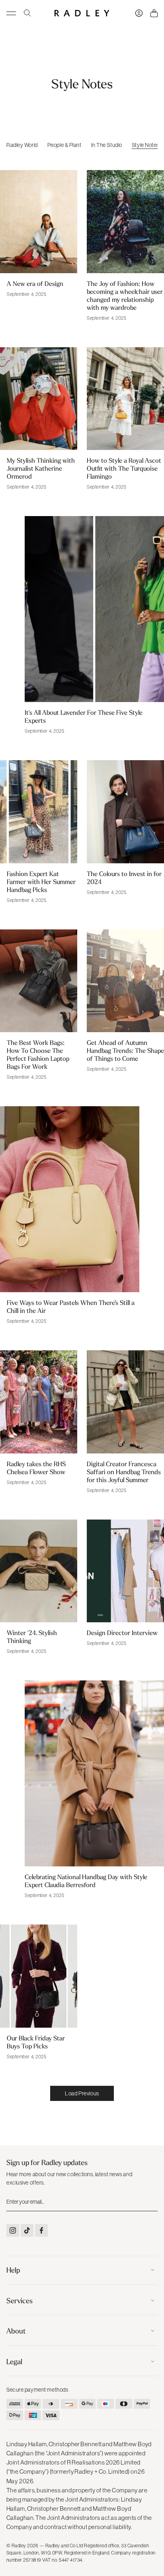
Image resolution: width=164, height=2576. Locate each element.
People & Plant (64, 145)
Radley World (22, 145)
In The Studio (107, 145)
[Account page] (139, 13)
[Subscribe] (151, 2202)
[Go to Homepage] (82, 13)
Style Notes (145, 145)
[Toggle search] (27, 13)
